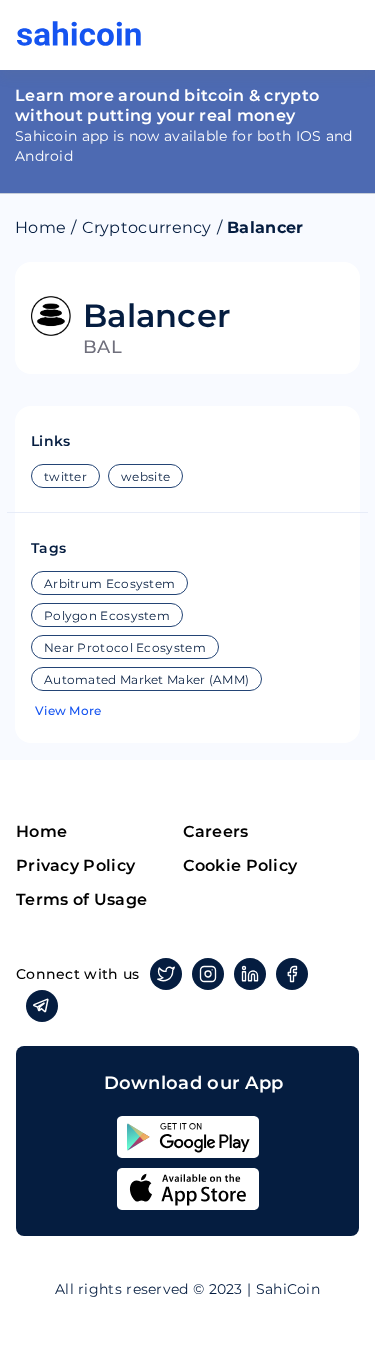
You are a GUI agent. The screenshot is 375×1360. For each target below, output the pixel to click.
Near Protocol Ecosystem (125, 647)
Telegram (42, 1006)
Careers (216, 831)
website (145, 476)
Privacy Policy (75, 865)
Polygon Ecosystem (107, 615)
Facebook (292, 974)
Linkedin (250, 974)
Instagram (208, 974)
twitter (65, 476)
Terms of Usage (81, 899)
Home (40, 227)
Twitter (166, 974)
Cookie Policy (240, 865)
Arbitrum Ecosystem (109, 583)
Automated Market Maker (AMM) (146, 679)
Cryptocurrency (147, 227)
